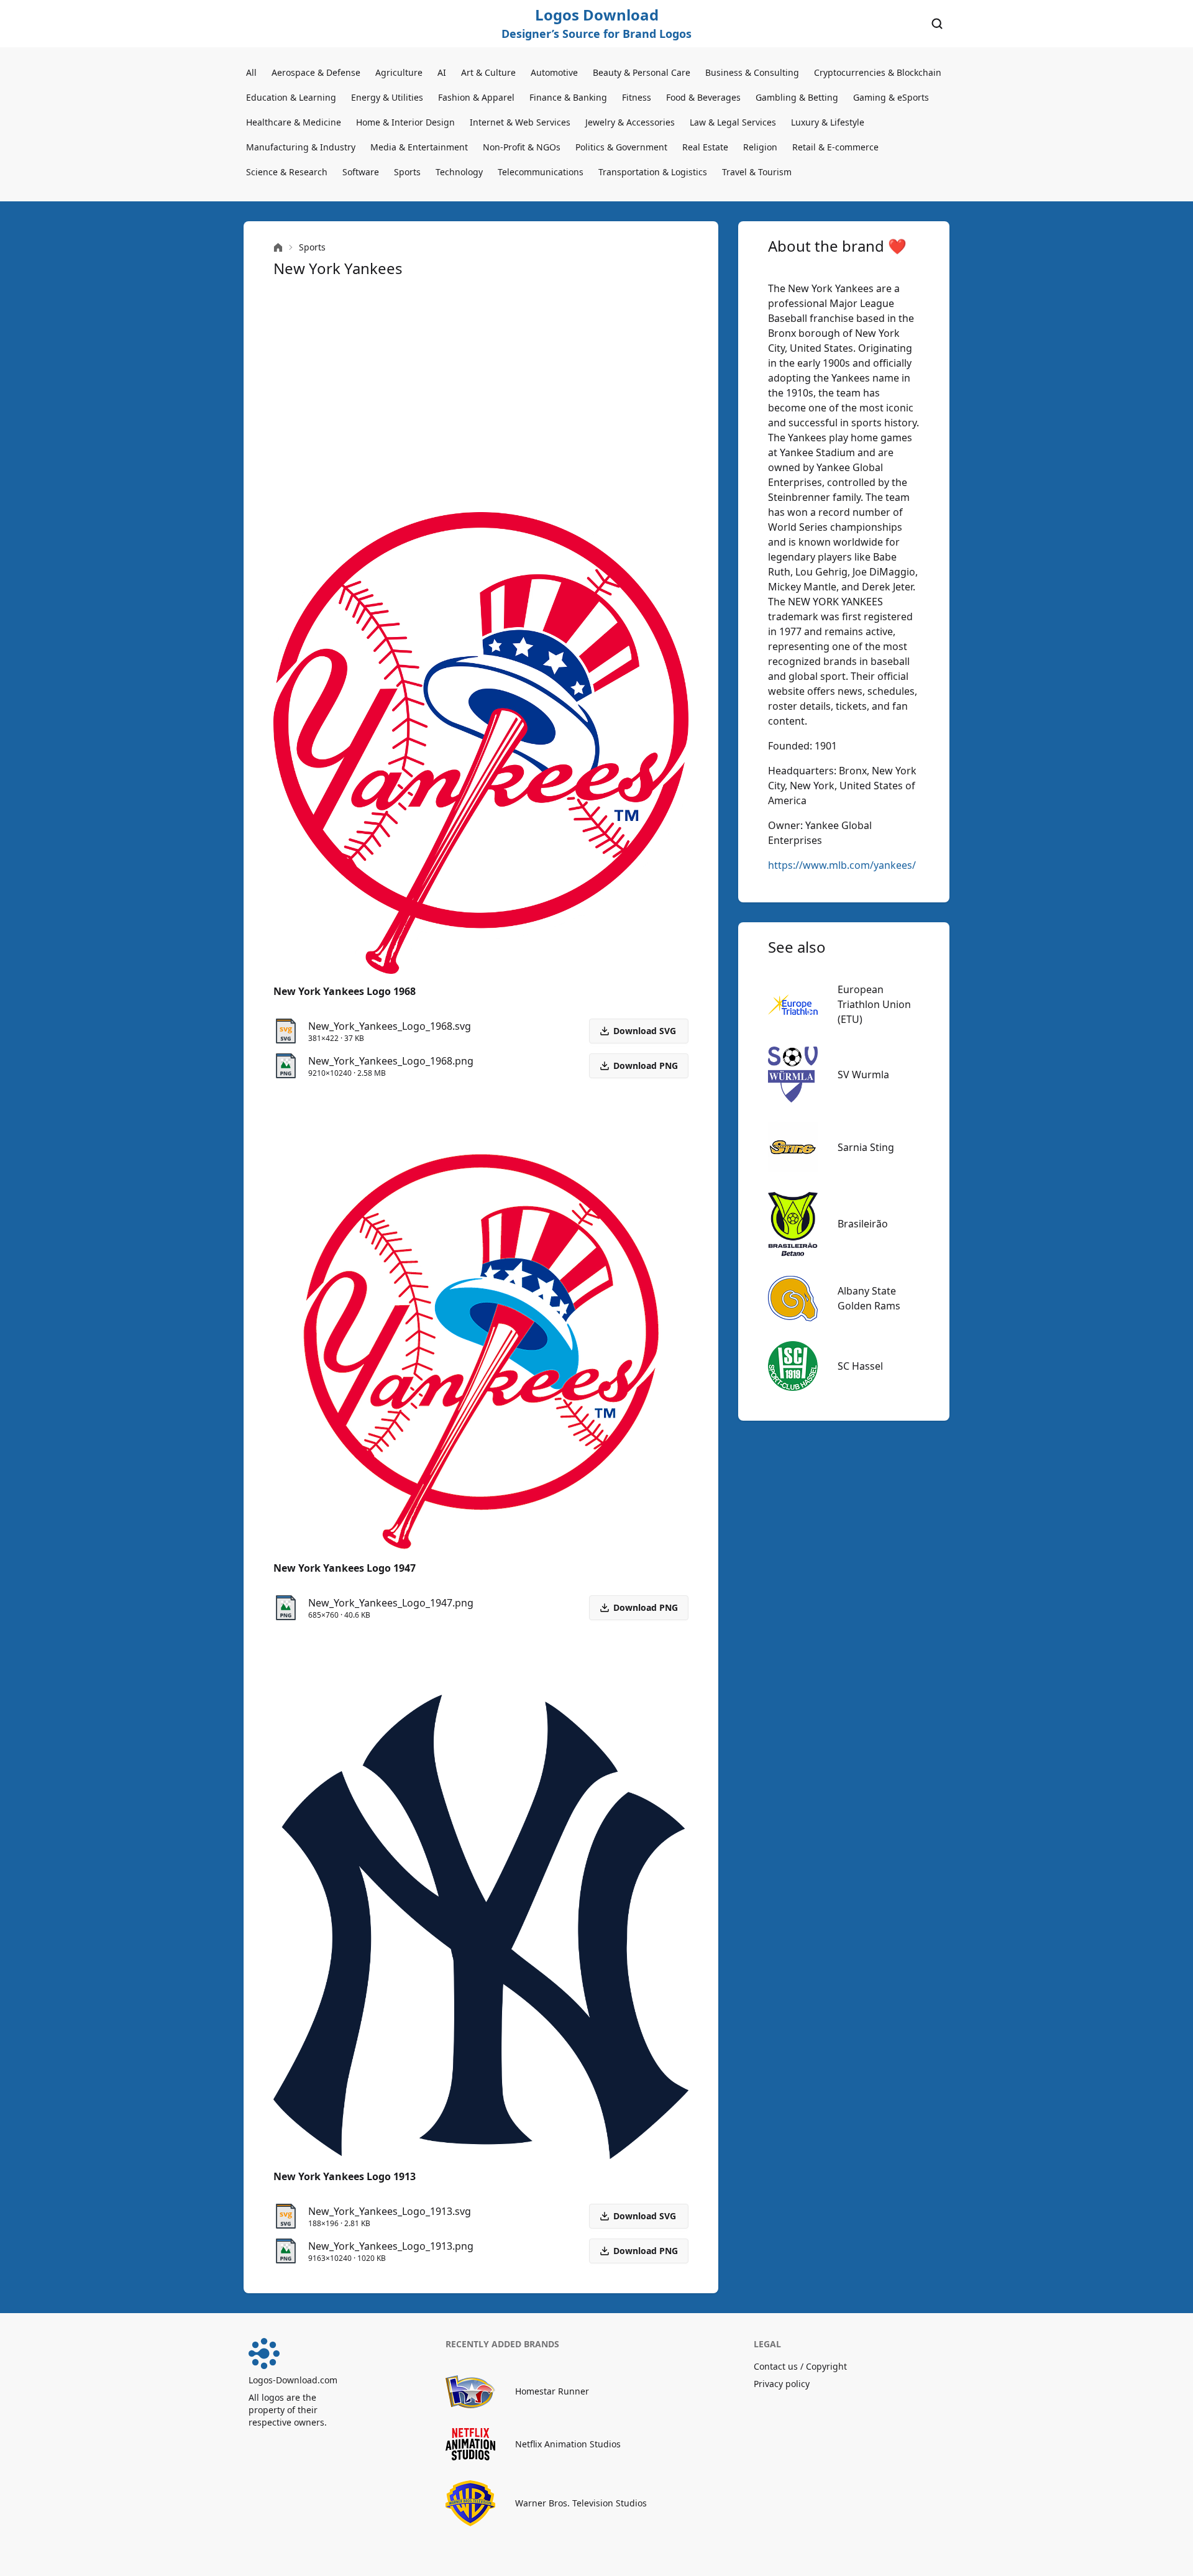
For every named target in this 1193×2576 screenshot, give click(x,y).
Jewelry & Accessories (630, 122)
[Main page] (278, 248)
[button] (639, 1066)
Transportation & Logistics (653, 172)
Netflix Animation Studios (568, 2444)
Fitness (637, 97)
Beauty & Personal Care (642, 72)
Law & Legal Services (733, 122)
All (251, 72)
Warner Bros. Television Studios (581, 2503)
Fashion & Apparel (476, 97)
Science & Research (287, 172)
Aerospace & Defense (316, 72)
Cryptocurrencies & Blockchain (878, 72)
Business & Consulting (752, 72)
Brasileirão (863, 1224)
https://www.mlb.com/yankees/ (842, 865)
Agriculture (399, 72)
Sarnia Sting (866, 1147)
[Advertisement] (481, 395)
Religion (760, 147)
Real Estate (705, 147)
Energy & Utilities (387, 97)
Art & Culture (488, 72)
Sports (407, 172)
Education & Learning (291, 97)
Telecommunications (541, 172)
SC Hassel (860, 1366)
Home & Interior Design (405, 122)
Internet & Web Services (520, 122)
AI (442, 72)
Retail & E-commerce (835, 147)
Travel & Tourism (757, 172)
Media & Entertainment (419, 147)
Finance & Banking (568, 97)
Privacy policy (782, 2384)
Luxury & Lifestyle (828, 122)
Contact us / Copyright (800, 2366)
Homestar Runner (552, 2391)
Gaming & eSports (891, 97)
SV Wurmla (863, 1075)
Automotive (554, 72)
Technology (459, 172)
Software (361, 172)
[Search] (937, 24)
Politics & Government (621, 147)
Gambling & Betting (797, 97)
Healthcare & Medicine (294, 122)
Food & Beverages (703, 97)
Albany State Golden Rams (869, 1298)
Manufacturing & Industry (301, 147)
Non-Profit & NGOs (522, 147)
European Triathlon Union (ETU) (874, 1004)
